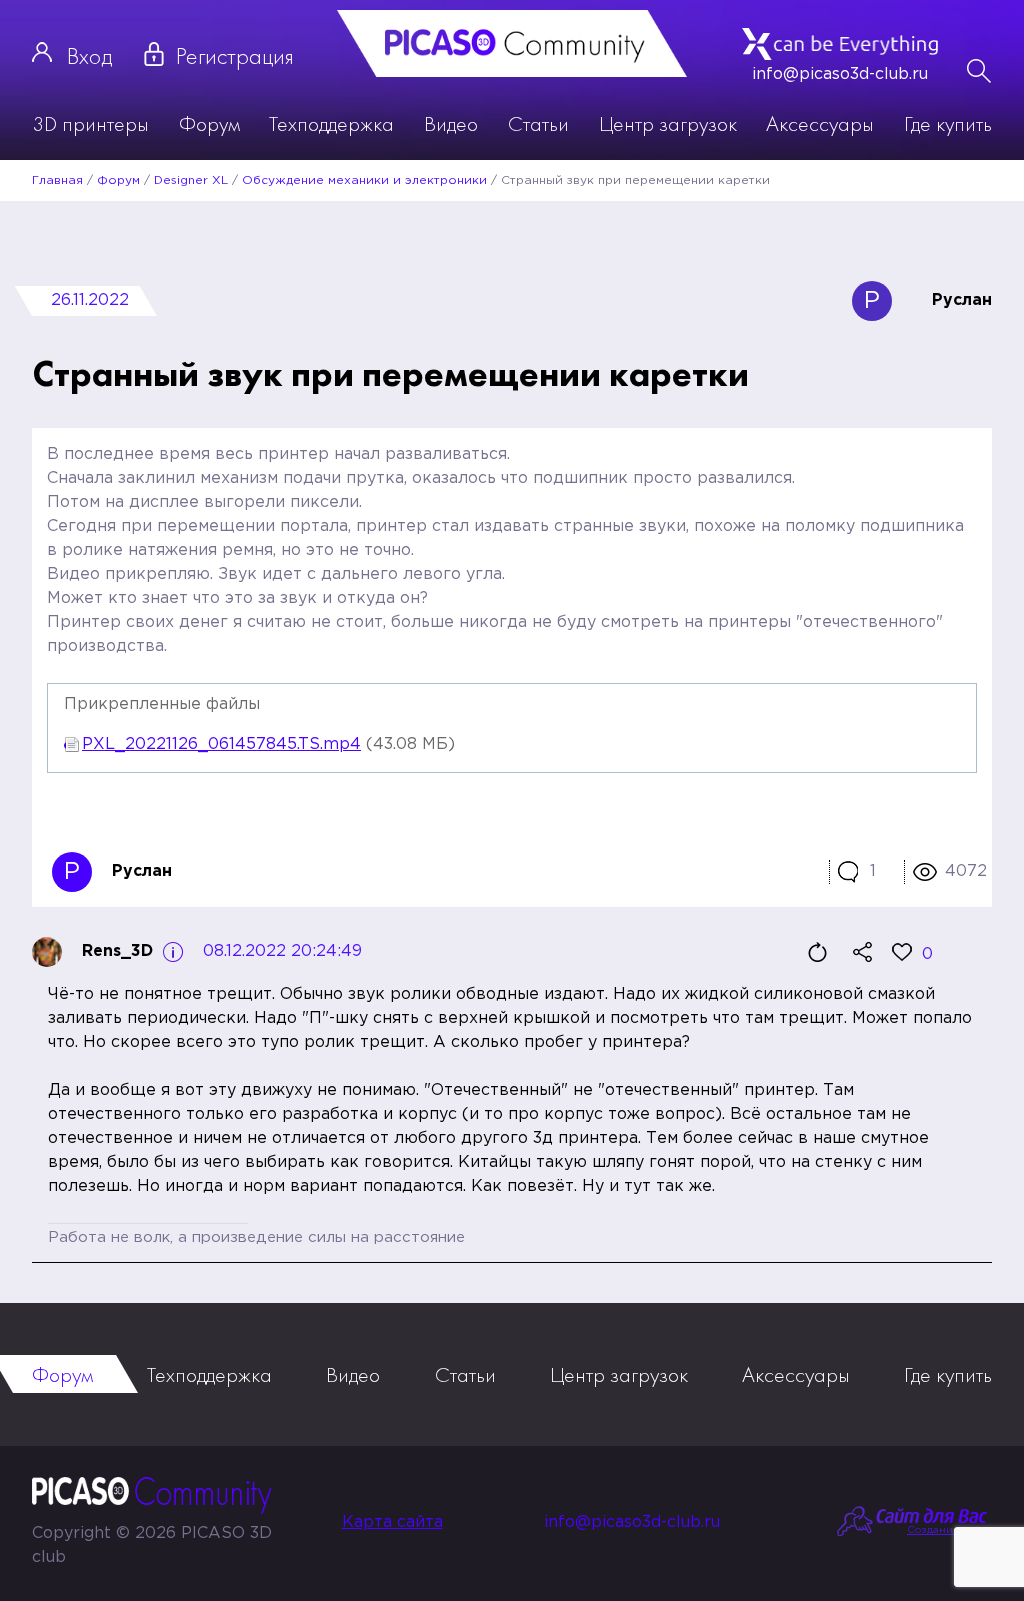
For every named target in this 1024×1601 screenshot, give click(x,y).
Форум (209, 123)
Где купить (948, 123)
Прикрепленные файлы (162, 704)
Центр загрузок (668, 123)
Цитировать (817, 952)
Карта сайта (392, 1522)
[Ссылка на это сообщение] (862, 952)
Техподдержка (331, 123)
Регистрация (235, 55)
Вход (89, 55)
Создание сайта (949, 1530)
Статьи (538, 123)
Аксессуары (820, 123)
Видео (451, 123)
